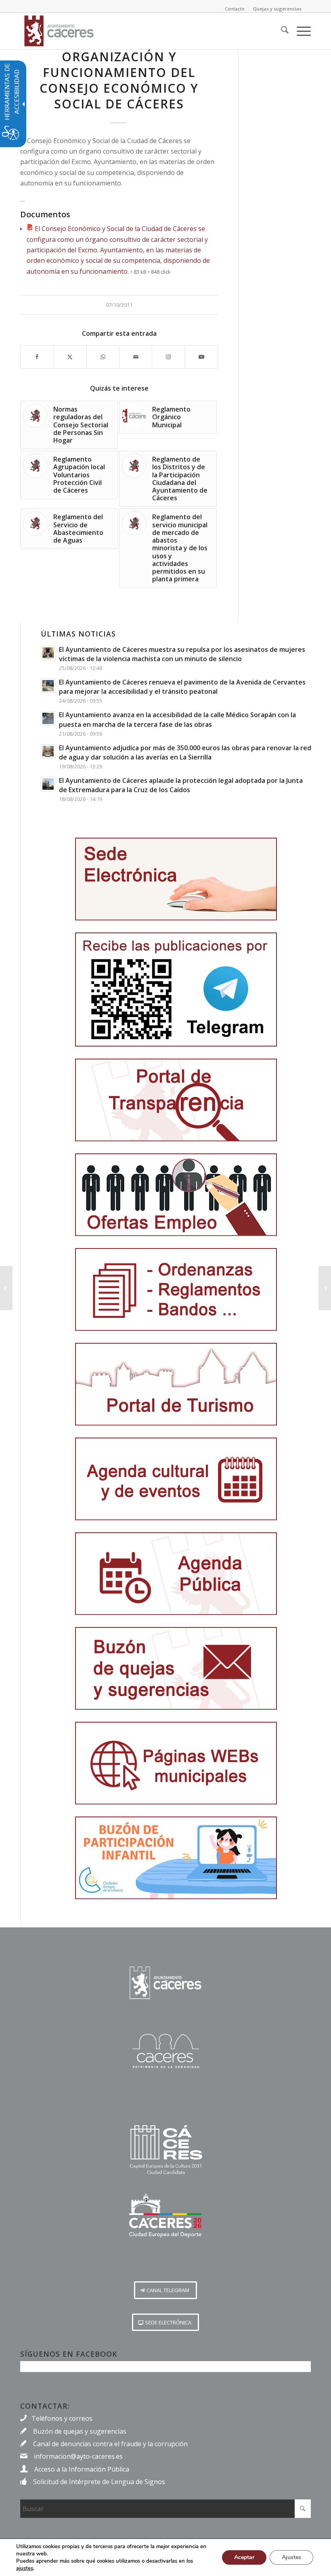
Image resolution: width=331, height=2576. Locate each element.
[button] (165, 2290)
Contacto (235, 9)
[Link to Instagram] (168, 357)
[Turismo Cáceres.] (165, 2051)
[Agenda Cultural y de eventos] (176, 1479)
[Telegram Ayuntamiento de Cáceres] (176, 989)
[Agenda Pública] (176, 1574)
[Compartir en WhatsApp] (103, 357)
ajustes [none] (25, 2568)
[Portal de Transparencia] (176, 1100)
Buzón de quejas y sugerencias (80, 2431)
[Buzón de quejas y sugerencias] (176, 1668)
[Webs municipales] (176, 1763)
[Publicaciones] (176, 1289)
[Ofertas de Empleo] (176, 1195)
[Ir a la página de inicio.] (165, 1983)
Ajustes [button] (291, 2557)
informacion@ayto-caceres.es (78, 2456)
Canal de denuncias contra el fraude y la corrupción (110, 2444)
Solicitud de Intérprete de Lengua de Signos (99, 2482)
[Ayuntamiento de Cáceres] (59, 31)
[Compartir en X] (70, 357)
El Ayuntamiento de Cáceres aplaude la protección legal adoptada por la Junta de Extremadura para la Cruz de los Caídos (181, 785)
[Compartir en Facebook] (37, 357)
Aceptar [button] (244, 2557)
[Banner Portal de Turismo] (176, 1384)
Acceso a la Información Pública (82, 2469)
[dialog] (165, 2557)
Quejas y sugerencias (277, 9)
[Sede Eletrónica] (176, 879)
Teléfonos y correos (62, 2418)
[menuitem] (281, 31)
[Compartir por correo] (136, 357)
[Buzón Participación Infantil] (176, 1858)
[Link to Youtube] (201, 357)
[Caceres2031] (165, 2150)
